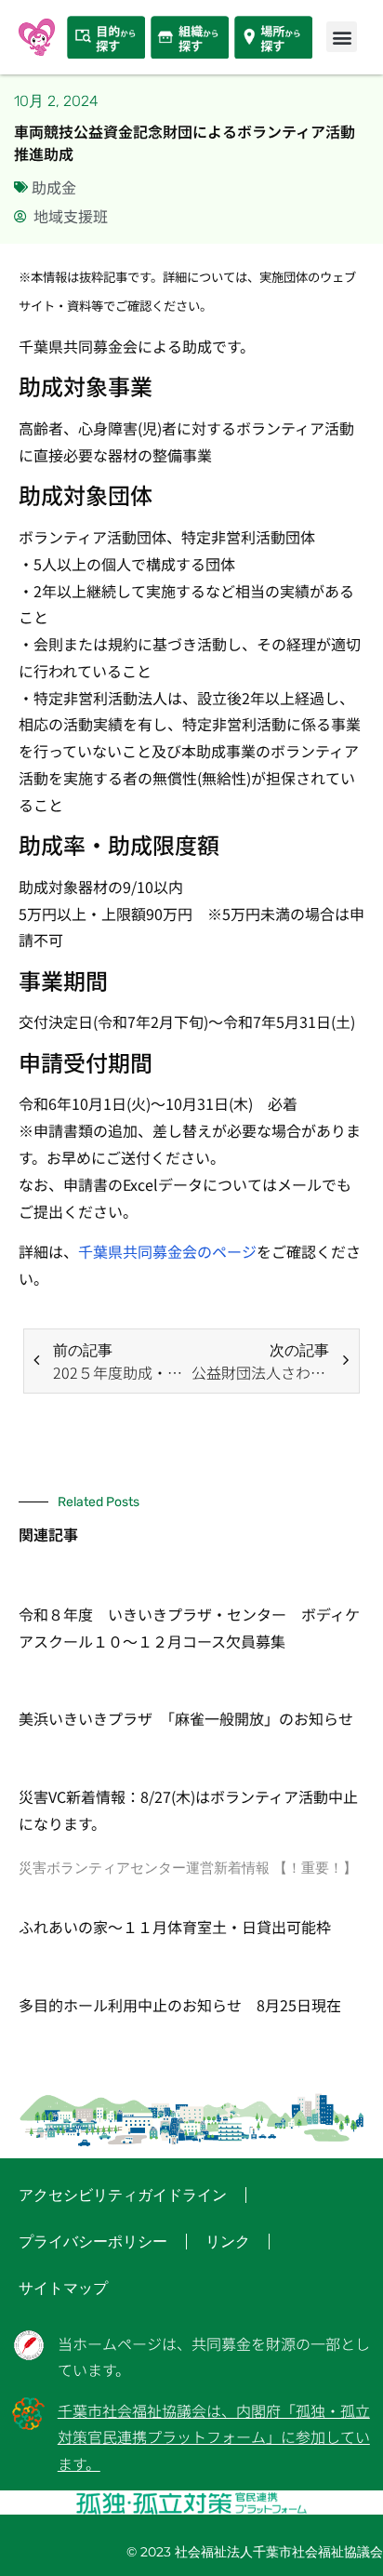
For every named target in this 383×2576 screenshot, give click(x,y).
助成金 (54, 187)
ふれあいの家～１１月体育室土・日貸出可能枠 (175, 1927)
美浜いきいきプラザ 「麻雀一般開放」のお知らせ (186, 1718)
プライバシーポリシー (93, 2242)
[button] (342, 37)
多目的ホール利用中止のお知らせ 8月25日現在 (180, 2005)
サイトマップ (63, 2288)
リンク (228, 2242)
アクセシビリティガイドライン (123, 2195)
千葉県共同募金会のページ (167, 1251)
